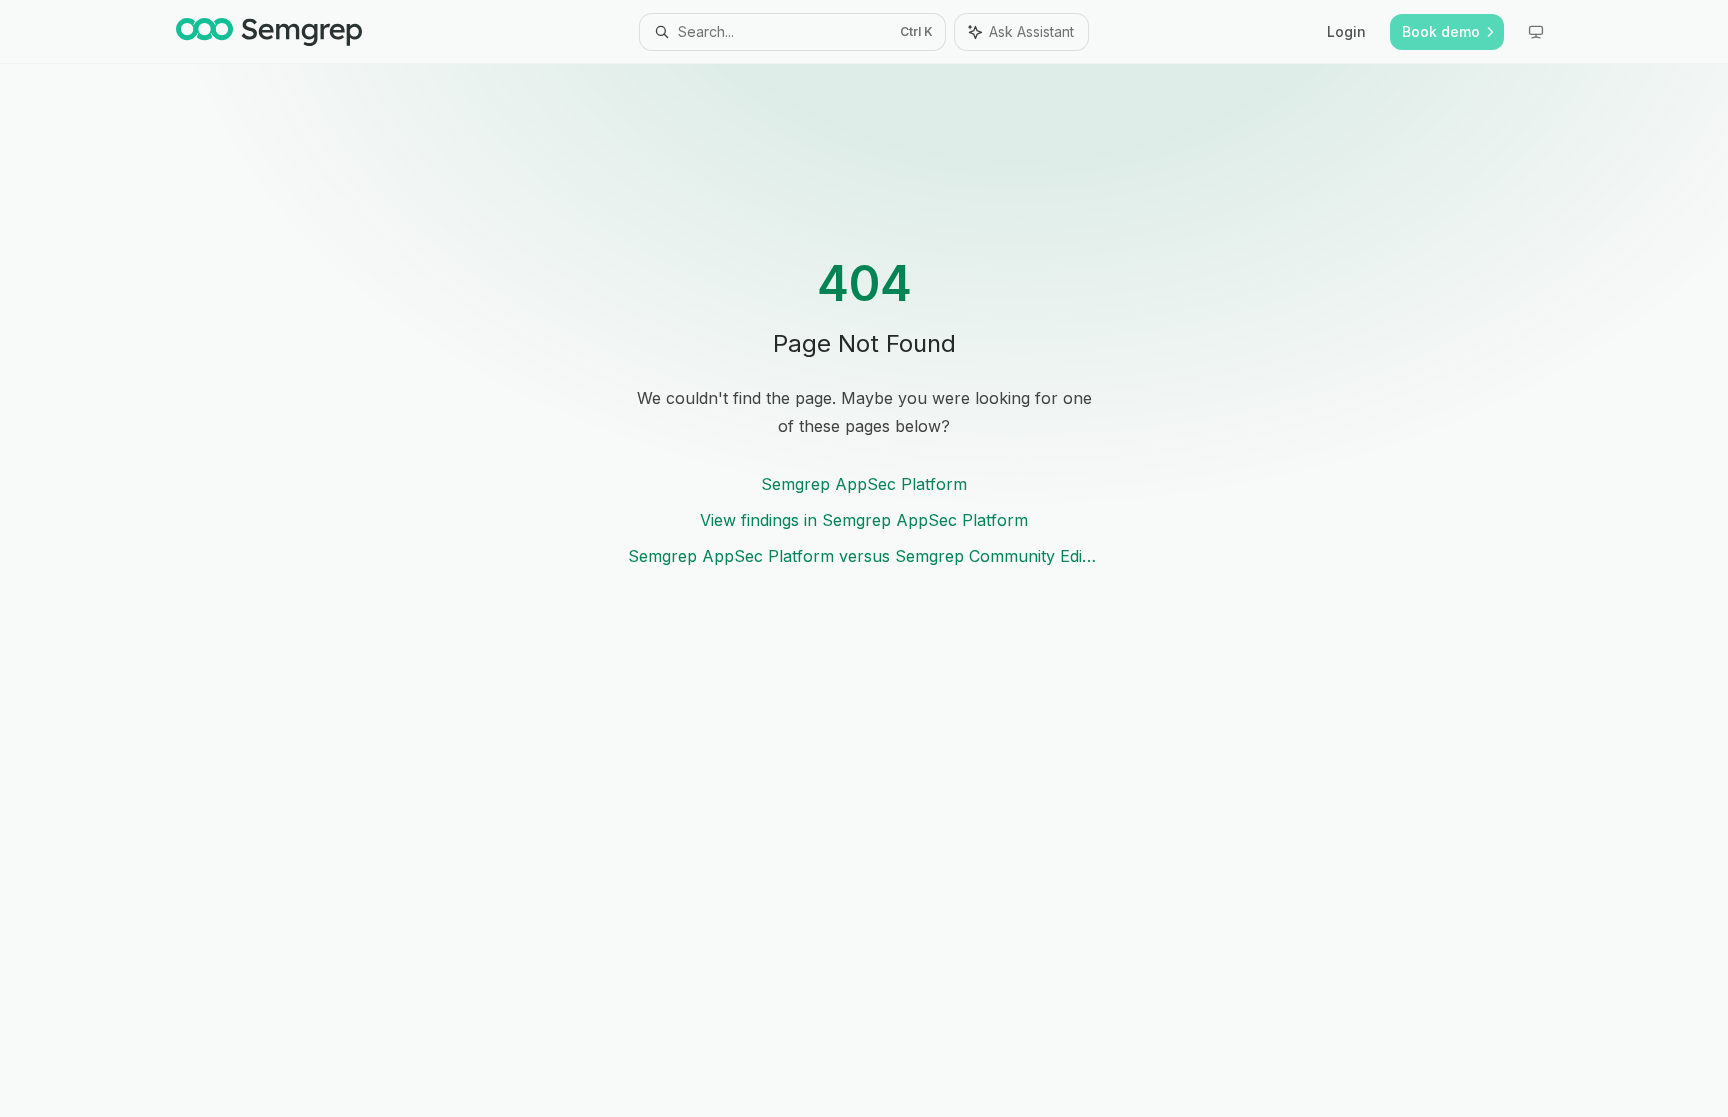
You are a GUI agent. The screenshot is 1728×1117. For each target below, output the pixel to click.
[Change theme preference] (1536, 32)
